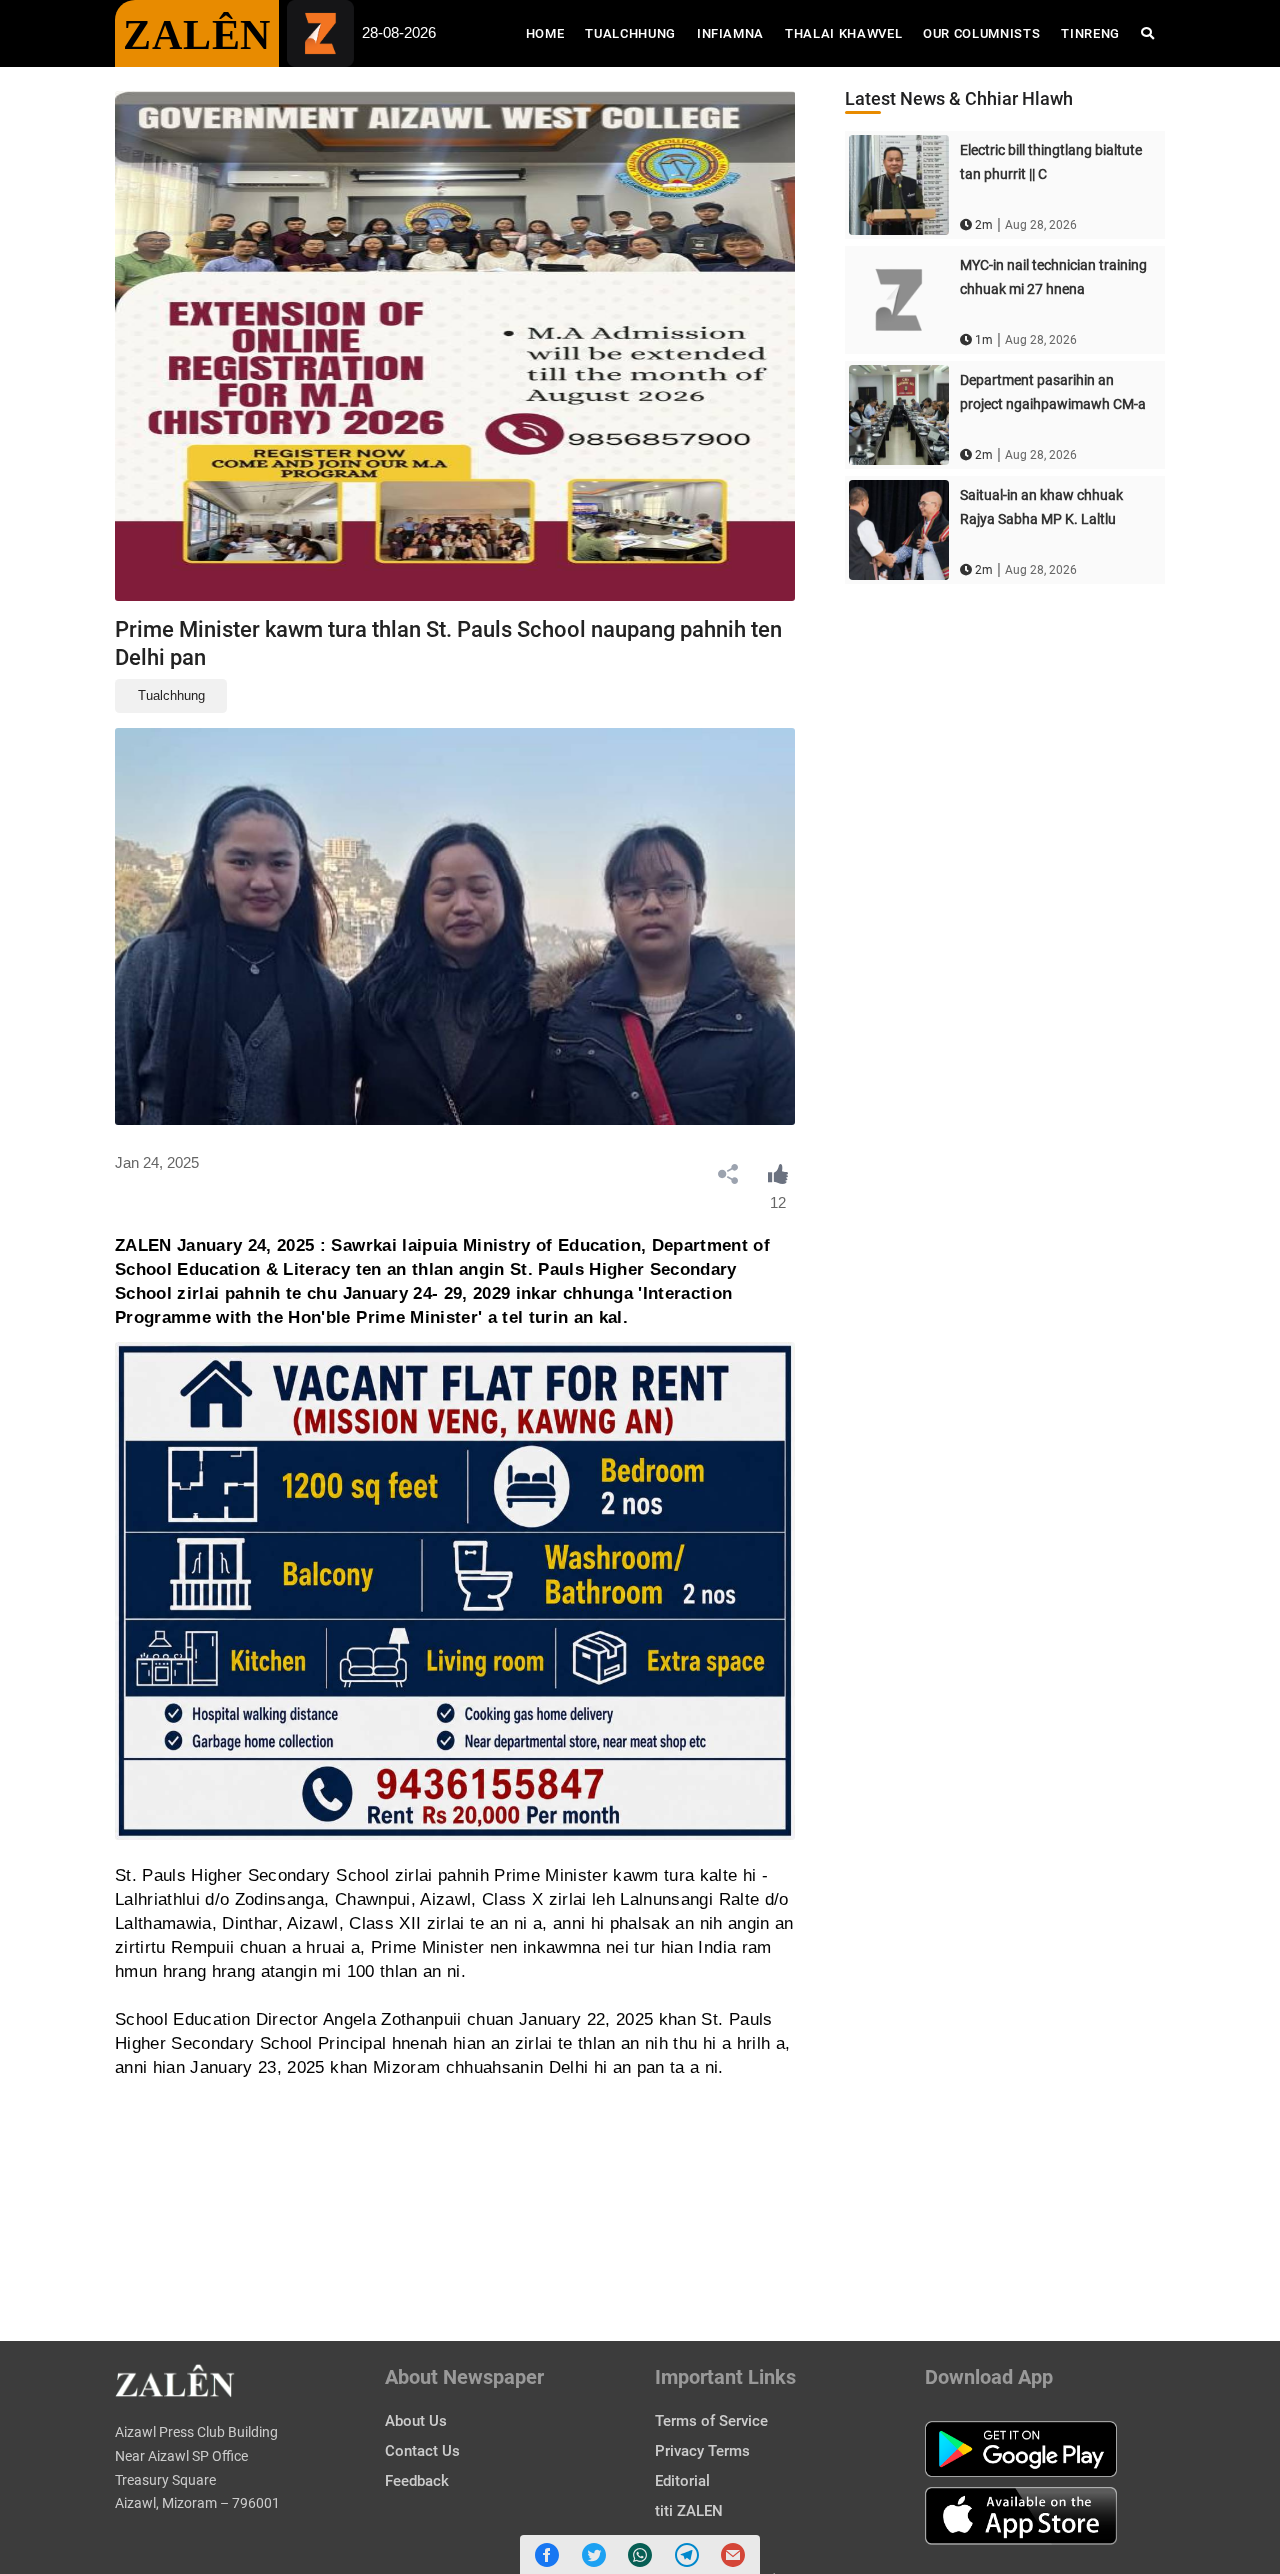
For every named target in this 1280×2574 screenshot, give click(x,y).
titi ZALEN (689, 2511)
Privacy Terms (702, 2451)
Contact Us (422, 2451)
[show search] (1147, 33)
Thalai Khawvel (843, 33)
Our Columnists (981, 33)
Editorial (682, 2481)
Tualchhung (630, 33)
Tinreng (1090, 33)
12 (778, 1202)
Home (550, 33)
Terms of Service (711, 2421)
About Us (416, 2421)
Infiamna (730, 33)
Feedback (417, 2481)
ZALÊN (197, 35)
